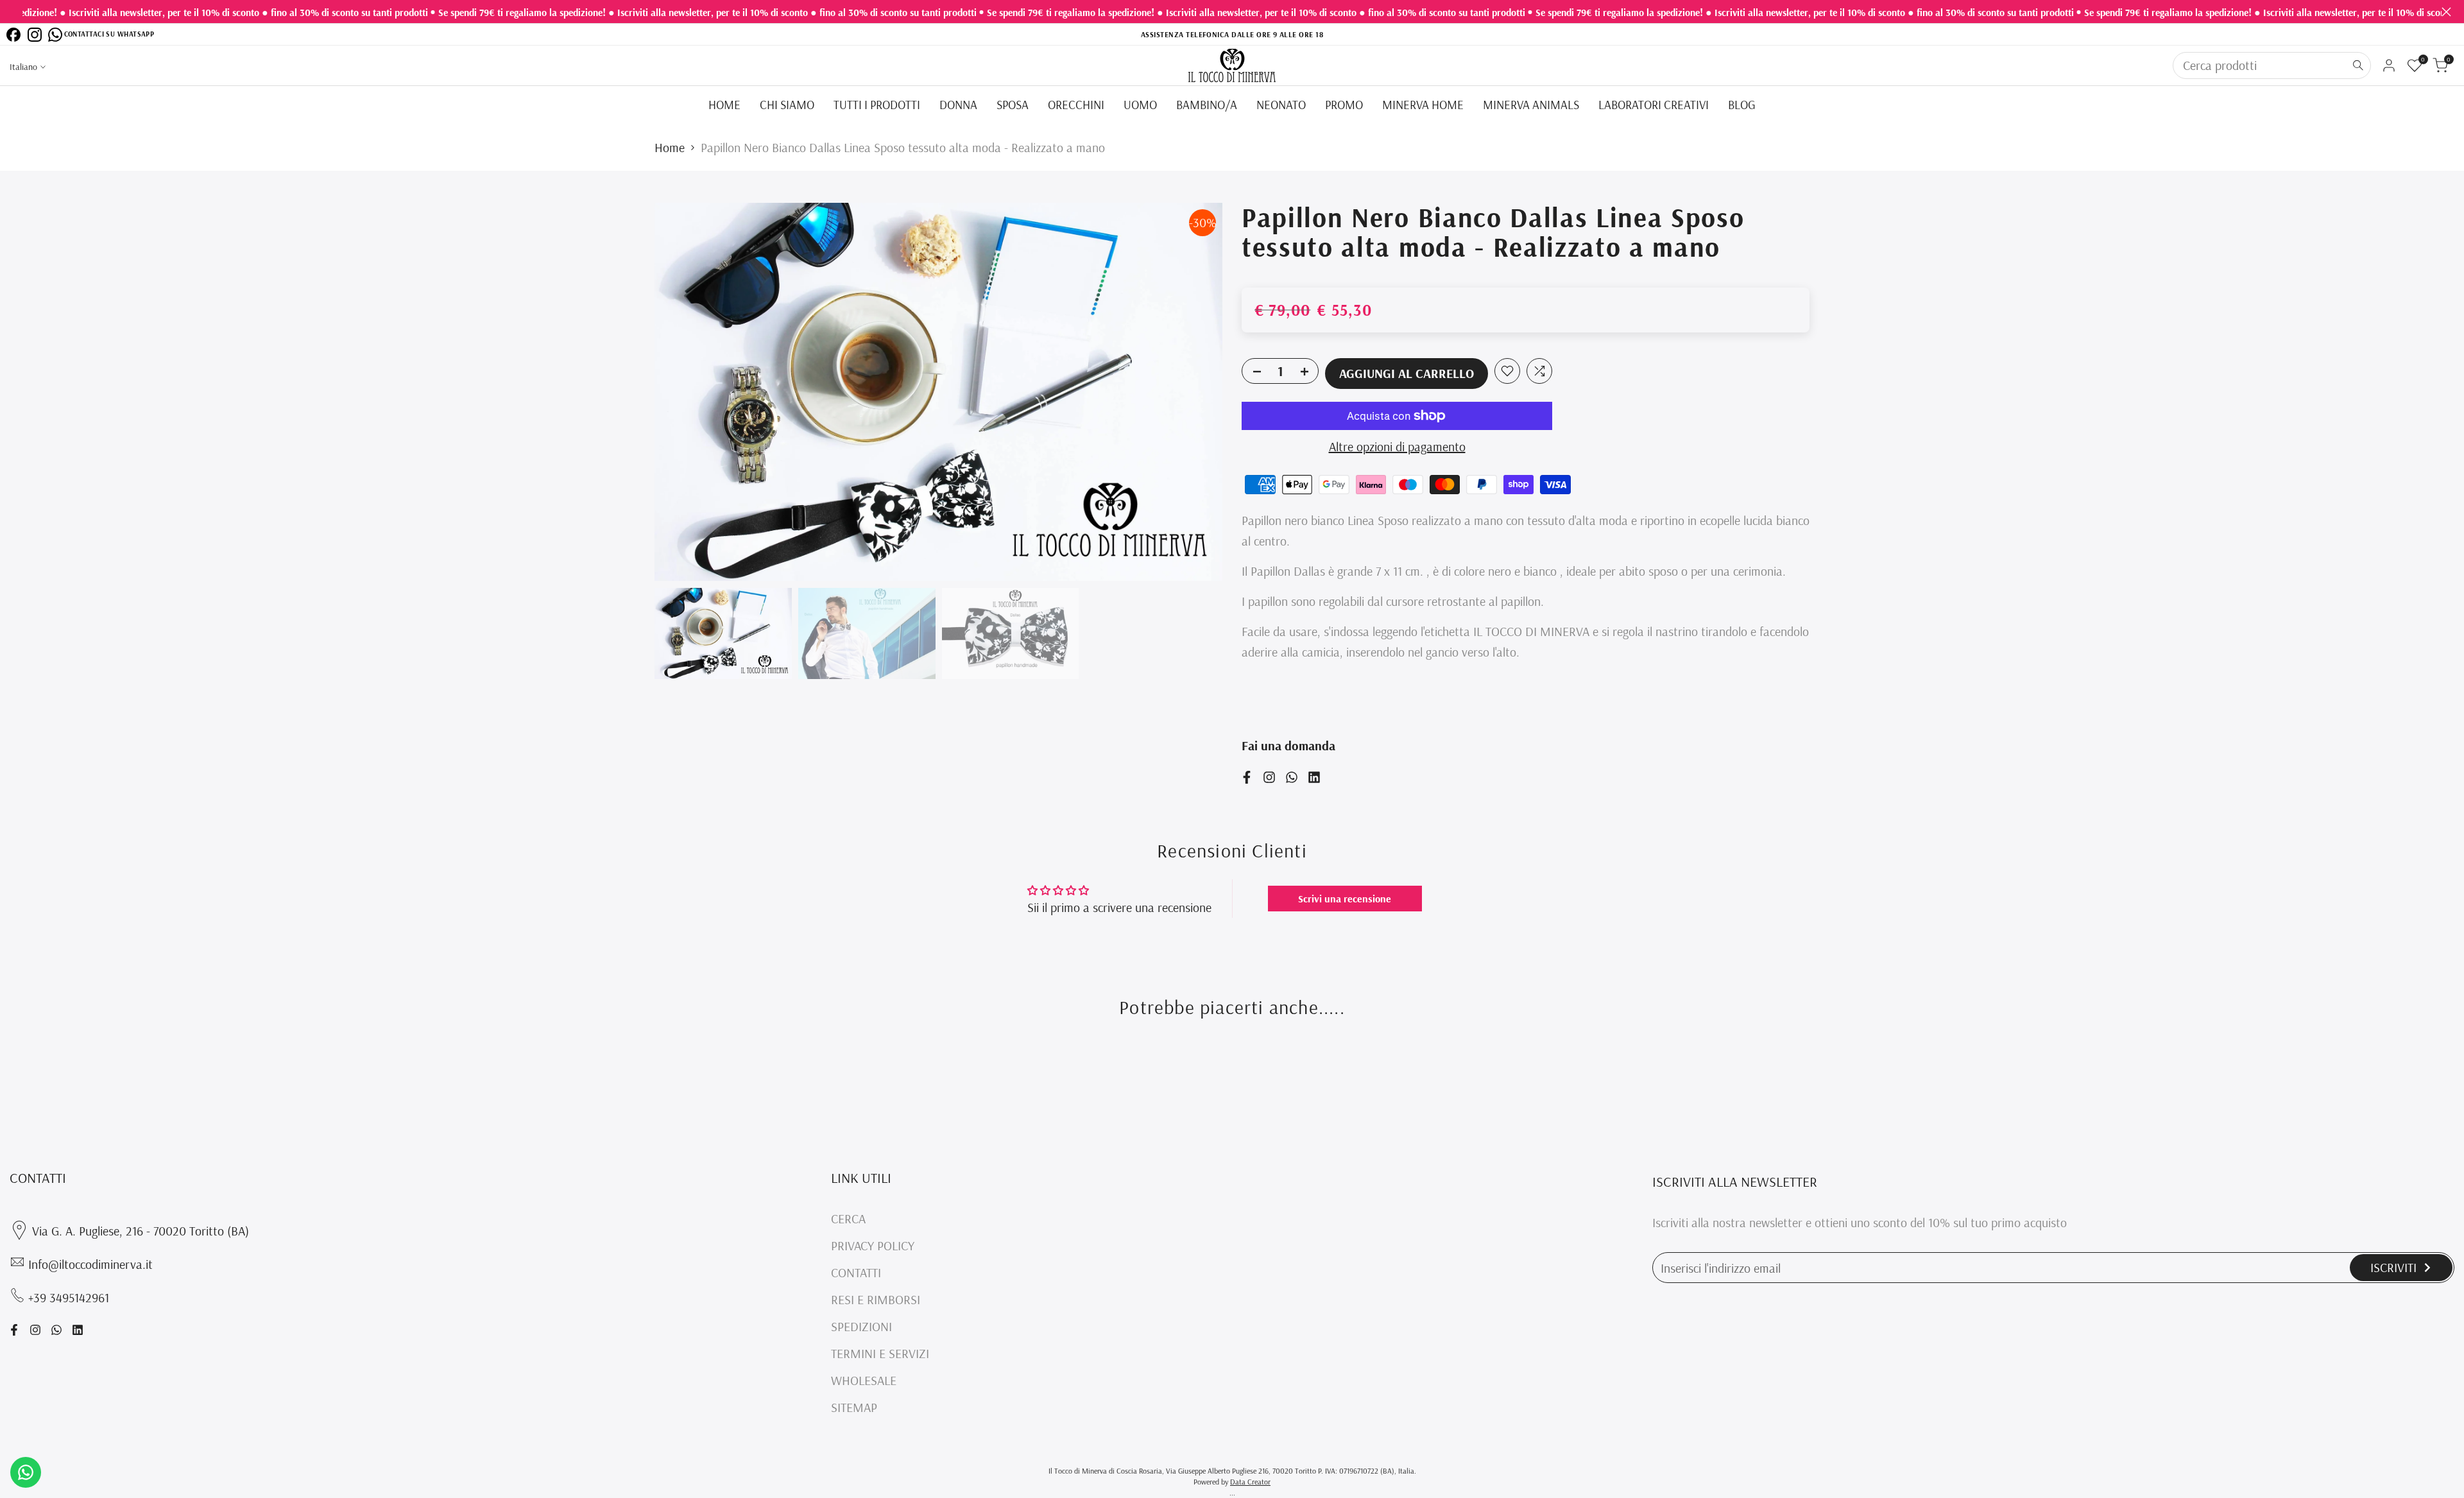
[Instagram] (35, 35)
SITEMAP (854, 1407)
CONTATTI (856, 1272)
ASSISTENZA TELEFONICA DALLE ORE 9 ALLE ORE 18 (1232, 34)
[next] (1197, 392)
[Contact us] (26, 1472)
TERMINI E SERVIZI (880, 1353)
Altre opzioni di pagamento (1397, 446)
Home (670, 147)
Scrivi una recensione (1345, 899)
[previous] (680, 392)
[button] (1507, 371)
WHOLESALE (864, 1380)
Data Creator (1250, 1482)
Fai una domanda (1288, 745)
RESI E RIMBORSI (876, 1299)
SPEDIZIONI (861, 1326)
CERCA (848, 1218)
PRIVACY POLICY (873, 1245)
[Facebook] (13, 35)
